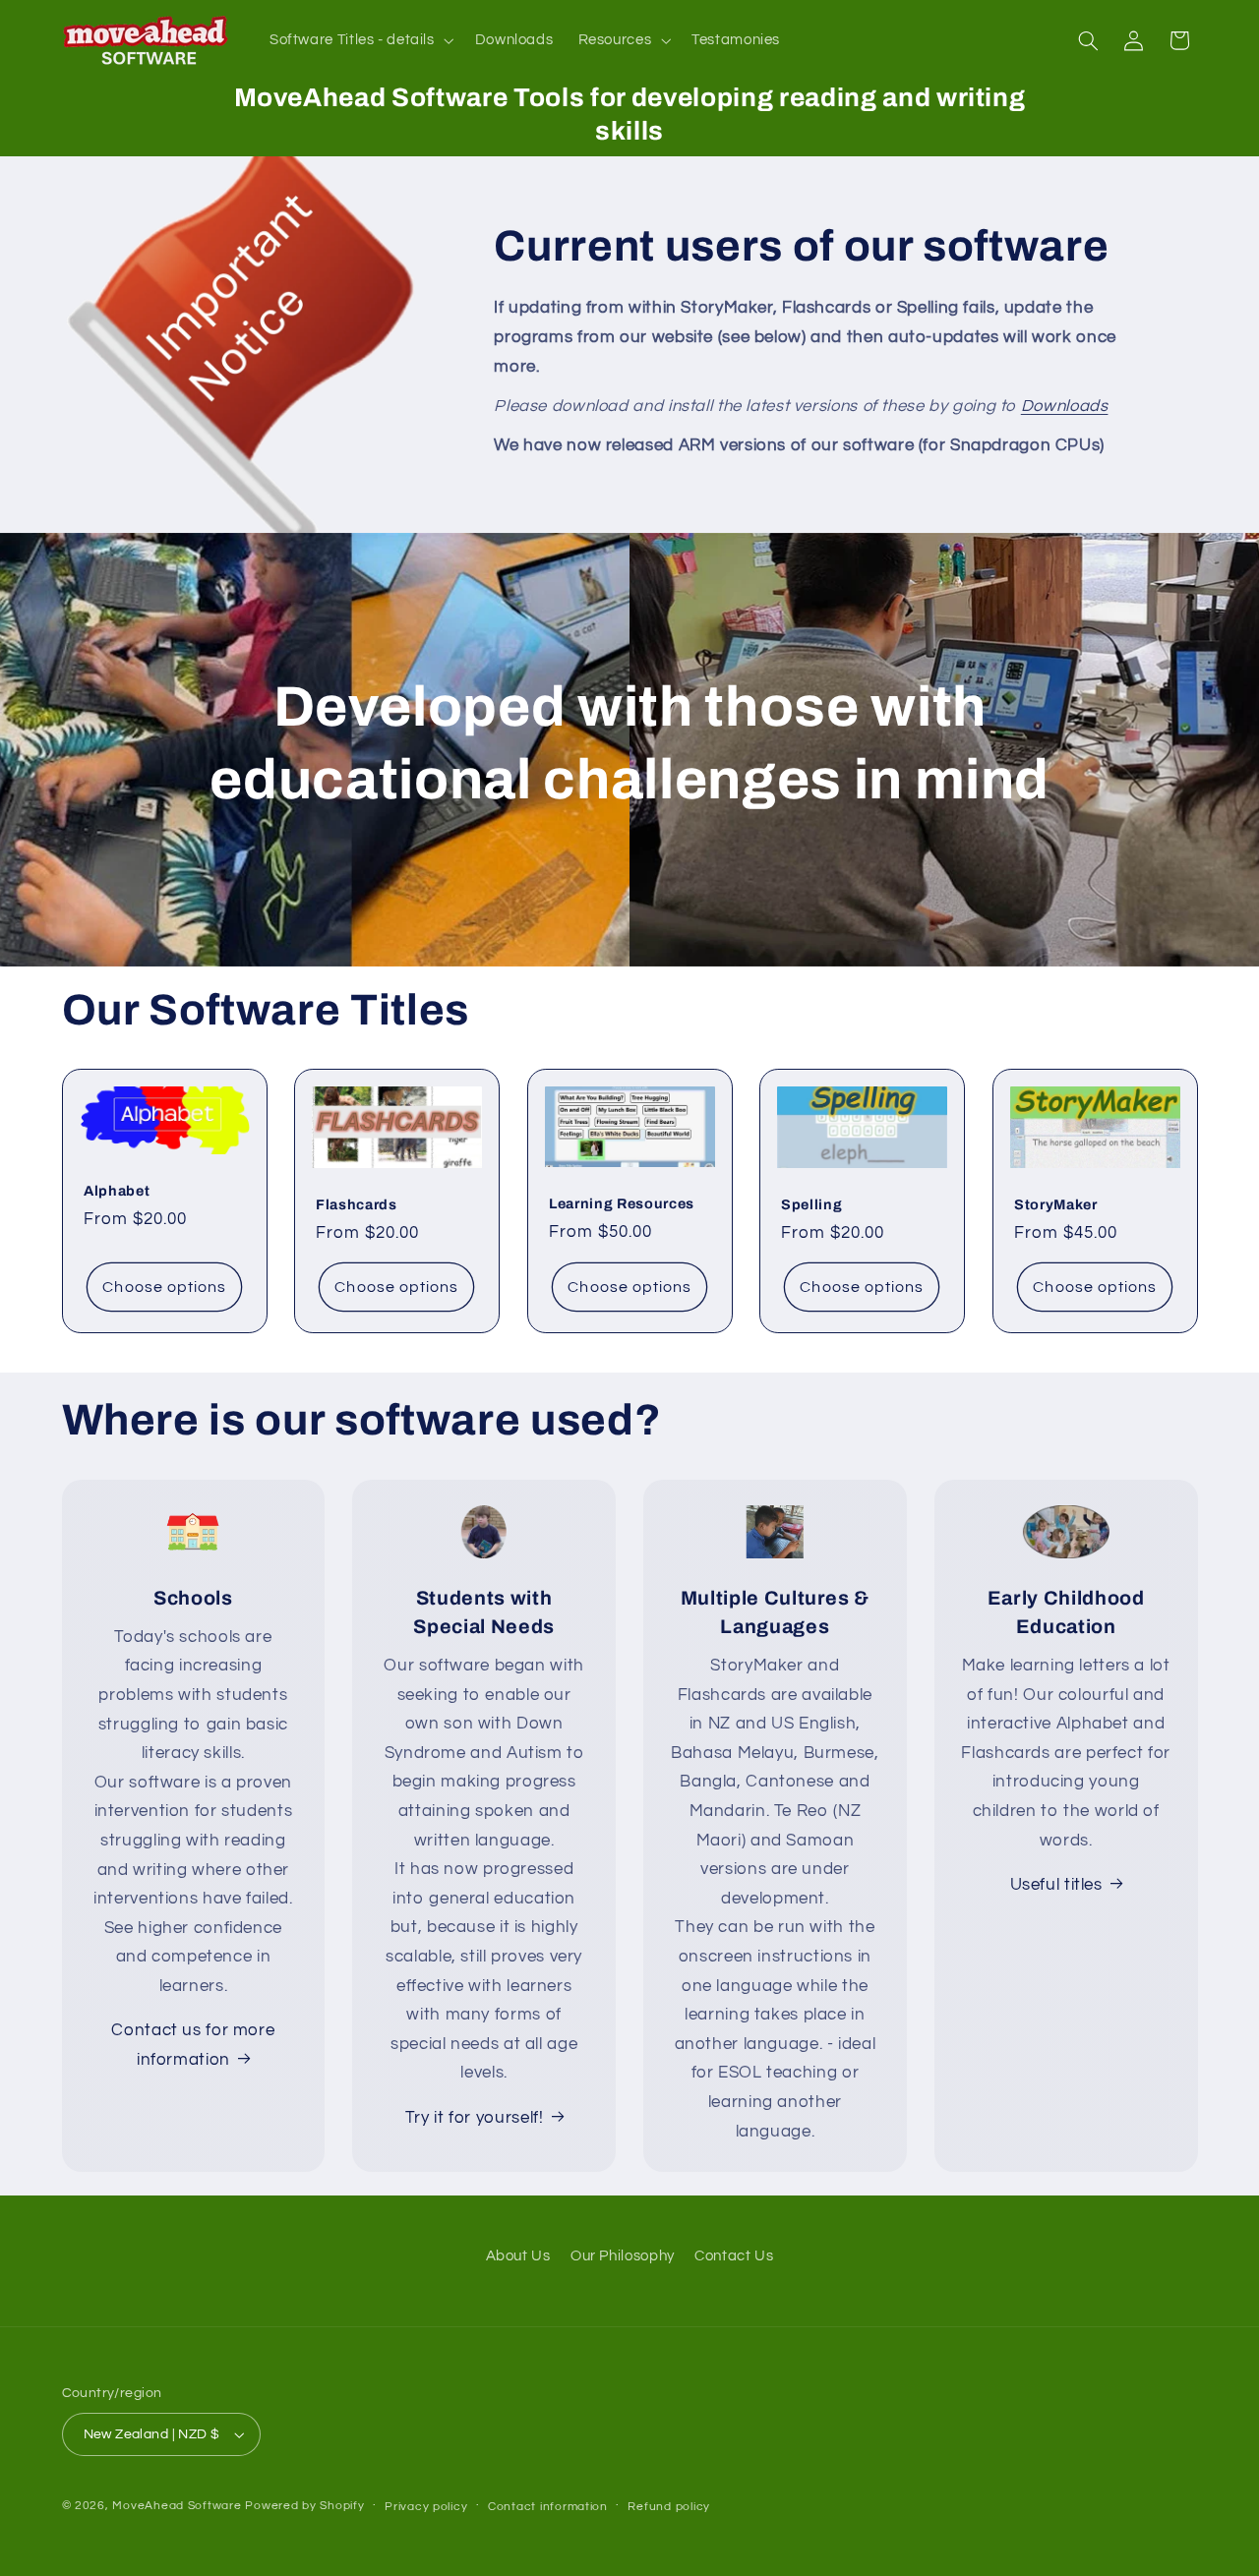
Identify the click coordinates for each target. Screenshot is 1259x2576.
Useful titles (1056, 1885)
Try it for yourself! (475, 2117)
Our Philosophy (623, 2256)
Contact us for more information (193, 2045)
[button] (360, 40)
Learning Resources (622, 1203)
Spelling (811, 1204)
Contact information (548, 2507)
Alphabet (117, 1191)
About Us (518, 2256)
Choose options (164, 1286)
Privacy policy (426, 2507)
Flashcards (357, 1204)
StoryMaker (1056, 1204)
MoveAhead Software (177, 2506)
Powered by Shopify (304, 2506)
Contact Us (734, 2256)
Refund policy (669, 2507)
